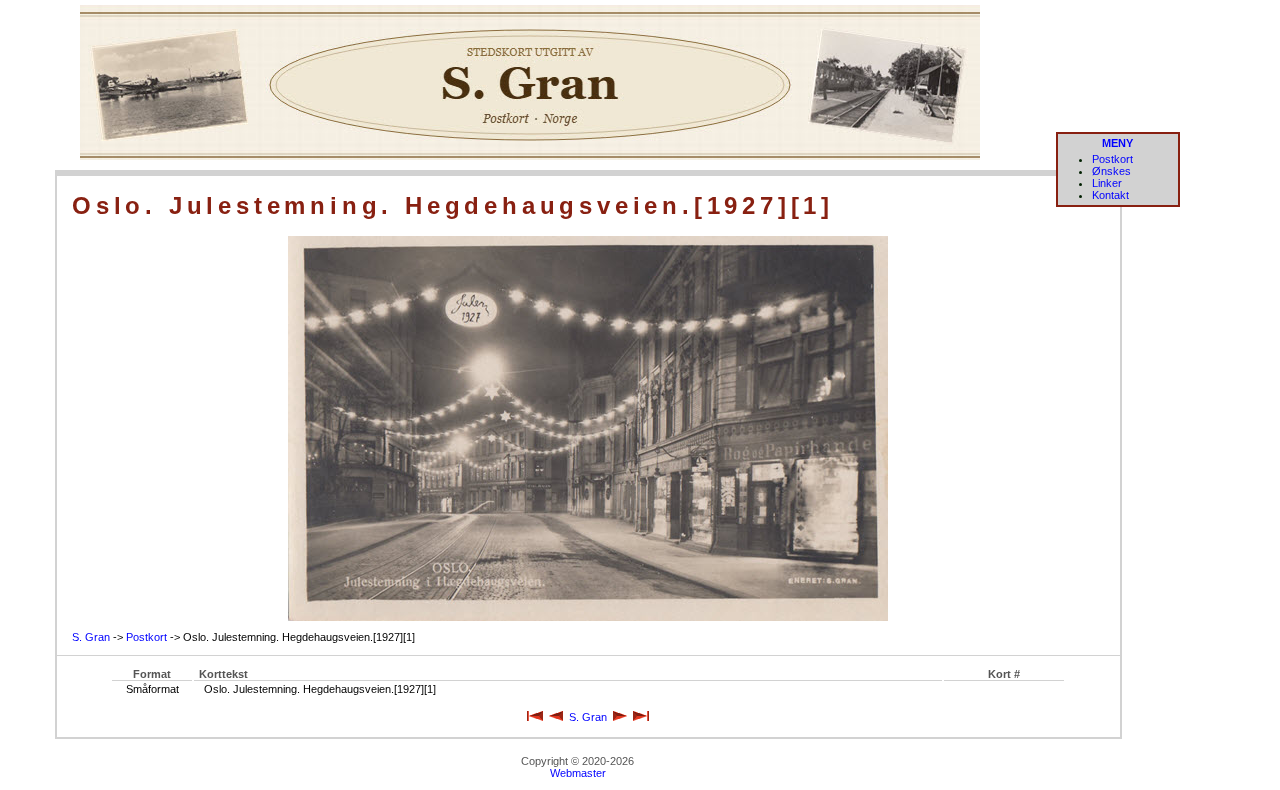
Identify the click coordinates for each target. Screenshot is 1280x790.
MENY (1117, 143)
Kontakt (1110, 195)
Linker (1107, 183)
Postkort (1112, 159)
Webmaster (578, 773)
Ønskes (1111, 171)
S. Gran (91, 637)
